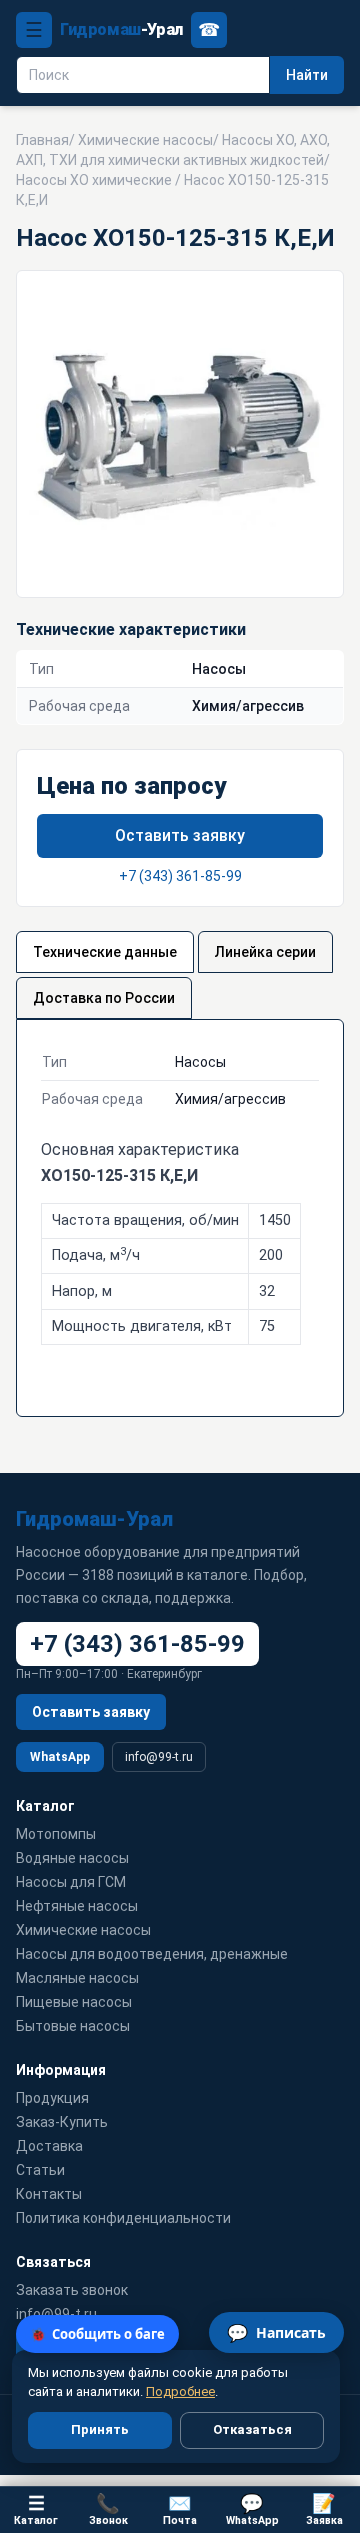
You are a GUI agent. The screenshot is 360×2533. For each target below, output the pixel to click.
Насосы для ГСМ (71, 1882)
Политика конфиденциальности (123, 2218)
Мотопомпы (56, 1834)
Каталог (36, 2509)
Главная (42, 140)
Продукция (52, 2098)
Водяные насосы (72, 1858)
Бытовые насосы (73, 2026)
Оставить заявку (180, 835)
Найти (307, 75)
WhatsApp (60, 1757)
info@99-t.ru (159, 1757)
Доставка (49, 2146)
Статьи (40, 2170)
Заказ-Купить (62, 2122)
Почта (180, 2509)
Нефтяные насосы (77, 1906)
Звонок (108, 2509)
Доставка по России (104, 998)
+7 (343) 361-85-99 (180, 876)
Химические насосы (145, 140)
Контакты (49, 2194)
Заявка (324, 2509)
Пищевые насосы (74, 2002)
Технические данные (105, 952)
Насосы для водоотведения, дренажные (152, 1954)
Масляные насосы (77, 1978)
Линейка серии (265, 952)
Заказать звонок (72, 2290)
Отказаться (252, 2429)
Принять (100, 2429)
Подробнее (180, 2391)
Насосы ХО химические (94, 180)
